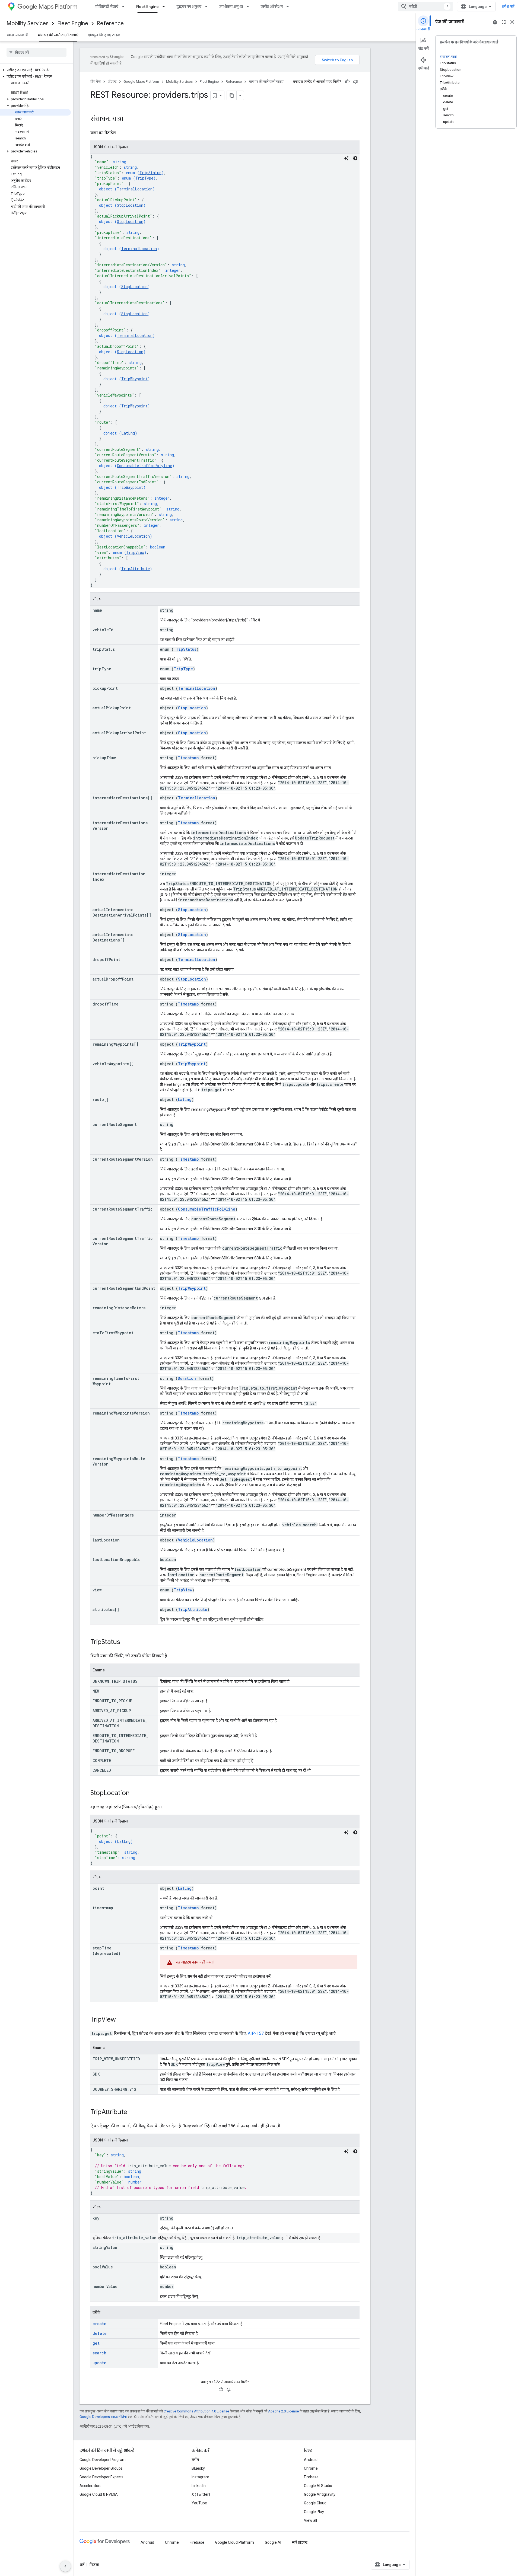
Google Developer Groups (101, 2468)
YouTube (199, 2503)
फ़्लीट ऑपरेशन (272, 7)
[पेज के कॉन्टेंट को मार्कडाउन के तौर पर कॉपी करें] (232, 95)
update (99, 2363)
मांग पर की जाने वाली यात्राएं (58, 35)
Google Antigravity (320, 2494)
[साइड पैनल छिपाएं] (65, 2566)
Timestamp (188, 758)
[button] (35, 70)
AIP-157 (256, 2033)
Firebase (311, 2477)
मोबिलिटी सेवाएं (107, 7)
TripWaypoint (134, 379)
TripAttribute (136, 569)
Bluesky (198, 2468)
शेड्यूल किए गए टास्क (104, 35)
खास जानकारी (17, 35)
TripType (144, 178)
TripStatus (150, 173)
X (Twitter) (201, 2494)
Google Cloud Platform (235, 2542)
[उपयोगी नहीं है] (355, 82)
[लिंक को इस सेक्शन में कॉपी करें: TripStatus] (126, 1642)
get (96, 2343)
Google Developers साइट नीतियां (103, 2417)
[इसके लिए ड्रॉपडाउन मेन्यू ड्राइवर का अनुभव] (208, 7)
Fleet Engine (147, 7)
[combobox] (425, 7)
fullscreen (504, 22)
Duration (187, 1378)
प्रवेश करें (508, 7)
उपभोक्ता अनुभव (231, 7)
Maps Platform (58, 7)
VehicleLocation (133, 536)
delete (100, 2333)
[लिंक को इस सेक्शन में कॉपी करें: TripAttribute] (133, 2112)
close (512, 22)
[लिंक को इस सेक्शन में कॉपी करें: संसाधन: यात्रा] (129, 119)
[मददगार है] (347, 82)
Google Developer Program (103, 2460)
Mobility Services (28, 23)
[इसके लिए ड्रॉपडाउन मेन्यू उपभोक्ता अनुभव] (249, 7)
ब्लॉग (195, 2460)
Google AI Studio (318, 2486)
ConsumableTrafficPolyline (144, 466)
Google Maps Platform (141, 82)
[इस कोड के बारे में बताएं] (347, 158)
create (99, 2324)
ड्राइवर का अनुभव (189, 7)
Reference (110, 23)
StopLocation (130, 205)
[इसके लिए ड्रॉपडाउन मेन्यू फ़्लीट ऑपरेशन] (289, 7)
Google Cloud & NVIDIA (99, 2494)
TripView (135, 552)
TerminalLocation (135, 189)
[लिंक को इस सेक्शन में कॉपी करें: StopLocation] (135, 1793)
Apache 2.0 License (283, 2411)
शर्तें (82, 2565)
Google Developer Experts (101, 2477)
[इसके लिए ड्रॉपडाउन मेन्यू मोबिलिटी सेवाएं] (125, 7)
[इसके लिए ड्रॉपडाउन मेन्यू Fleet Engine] (165, 7)
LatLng (128, 433)
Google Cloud (315, 2503)
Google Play (314, 2512)
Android (311, 2460)
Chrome (311, 2468)
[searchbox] (36, 52)
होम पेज (96, 82)
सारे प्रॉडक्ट (300, 2542)
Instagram (200, 2477)
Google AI (273, 2542)
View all (310, 2520)
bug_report (495, 22)
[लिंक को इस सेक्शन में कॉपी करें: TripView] (121, 2020)
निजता (94, 2565)
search (99, 2353)
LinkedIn (199, 2486)
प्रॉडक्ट (112, 82)
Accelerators (90, 2486)
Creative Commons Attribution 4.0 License (196, 2411)
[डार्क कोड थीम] (355, 158)
